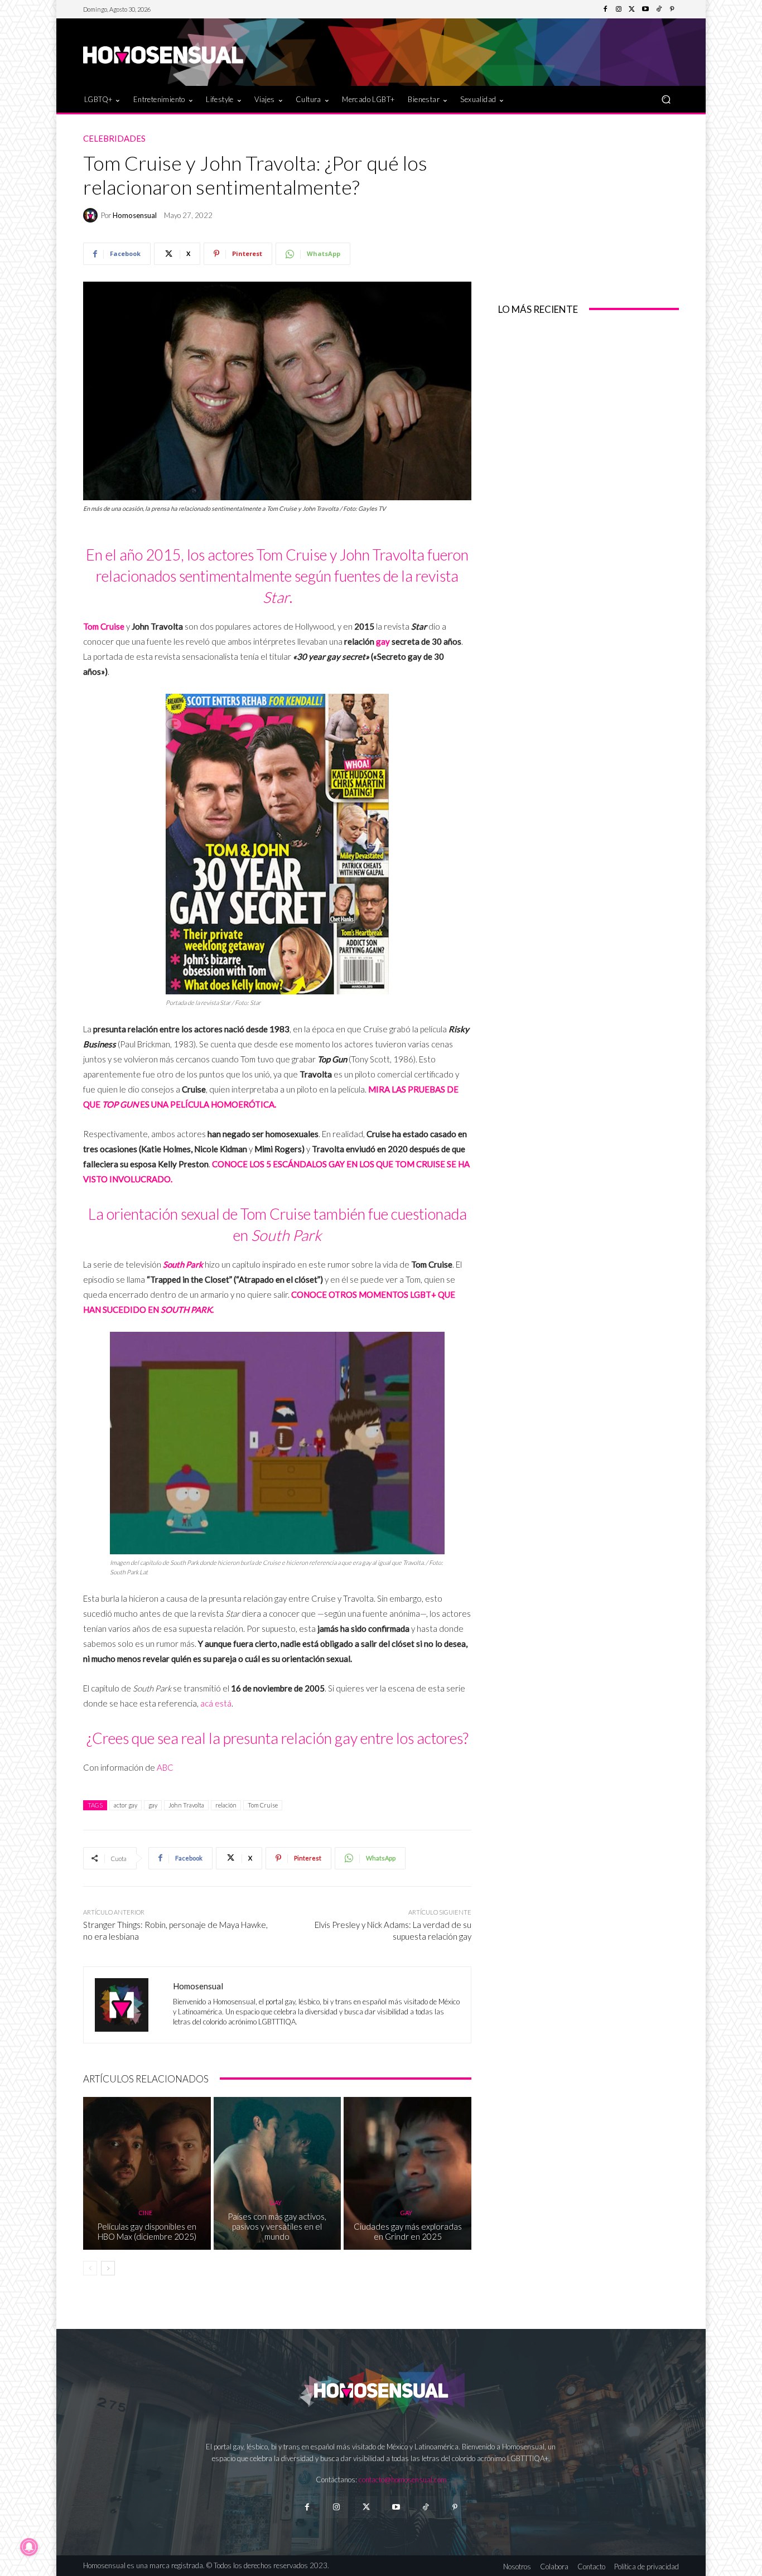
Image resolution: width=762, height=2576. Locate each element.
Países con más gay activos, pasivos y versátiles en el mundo (277, 2226)
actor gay (126, 1805)
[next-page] (108, 2268)
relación (226, 1805)
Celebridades (114, 139)
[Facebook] (605, 9)
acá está (216, 1703)
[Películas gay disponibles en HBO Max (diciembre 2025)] (147, 2173)
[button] (666, 99)
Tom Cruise (263, 1805)
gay (383, 641)
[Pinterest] (672, 9)
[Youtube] (645, 9)
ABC (165, 1767)
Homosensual (135, 216)
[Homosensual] (92, 215)
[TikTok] (659, 9)
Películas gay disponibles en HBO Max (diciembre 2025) (147, 2231)
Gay (276, 2203)
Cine (145, 2213)
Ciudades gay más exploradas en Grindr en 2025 (408, 2231)
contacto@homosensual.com (403, 2480)
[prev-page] (90, 2268)
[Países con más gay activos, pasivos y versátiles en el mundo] (278, 2173)
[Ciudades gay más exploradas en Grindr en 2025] (407, 2173)
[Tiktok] (425, 2507)
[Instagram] (619, 9)
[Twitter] (632, 9)
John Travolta (186, 1805)
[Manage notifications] (29, 2547)
